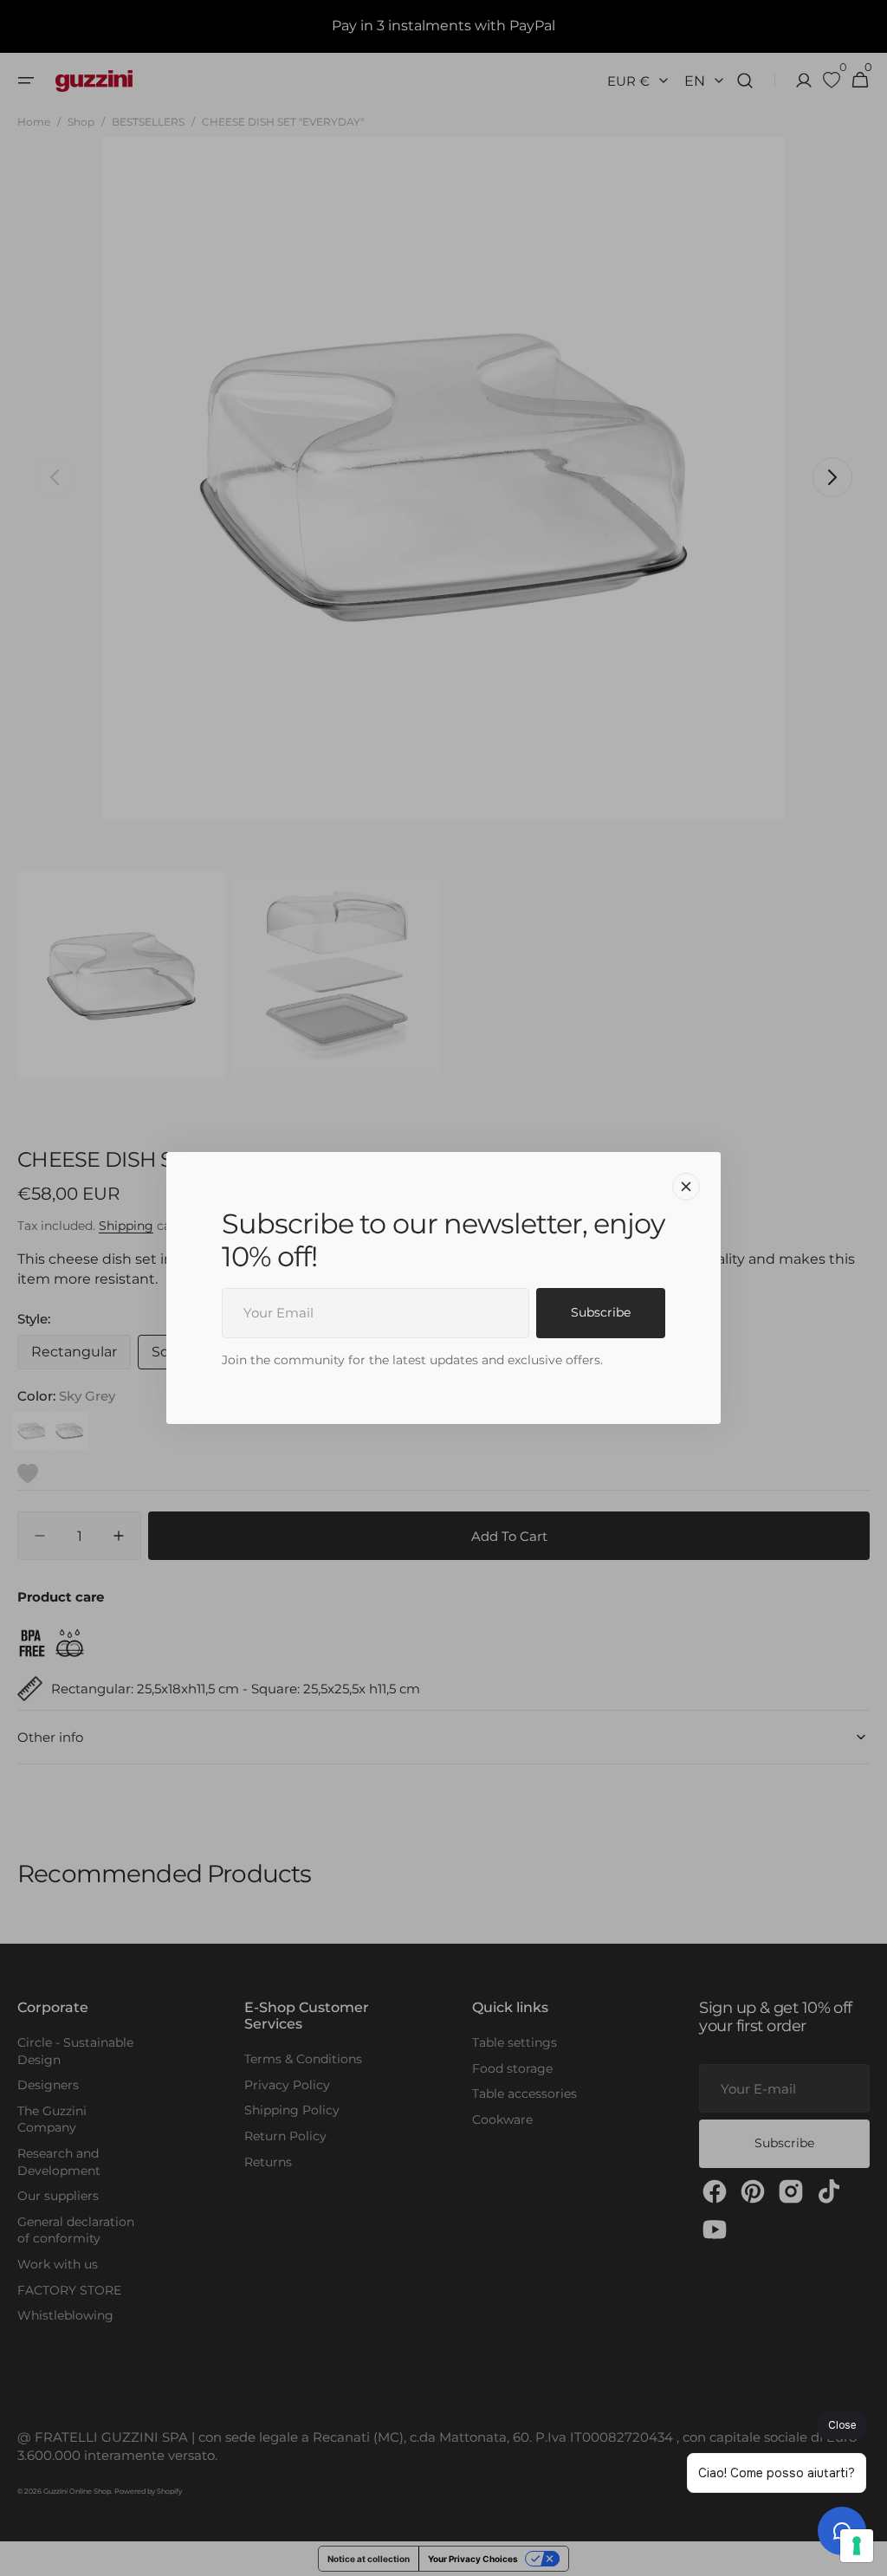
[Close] (686, 1187)
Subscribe (601, 1312)
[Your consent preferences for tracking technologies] (857, 2546)
